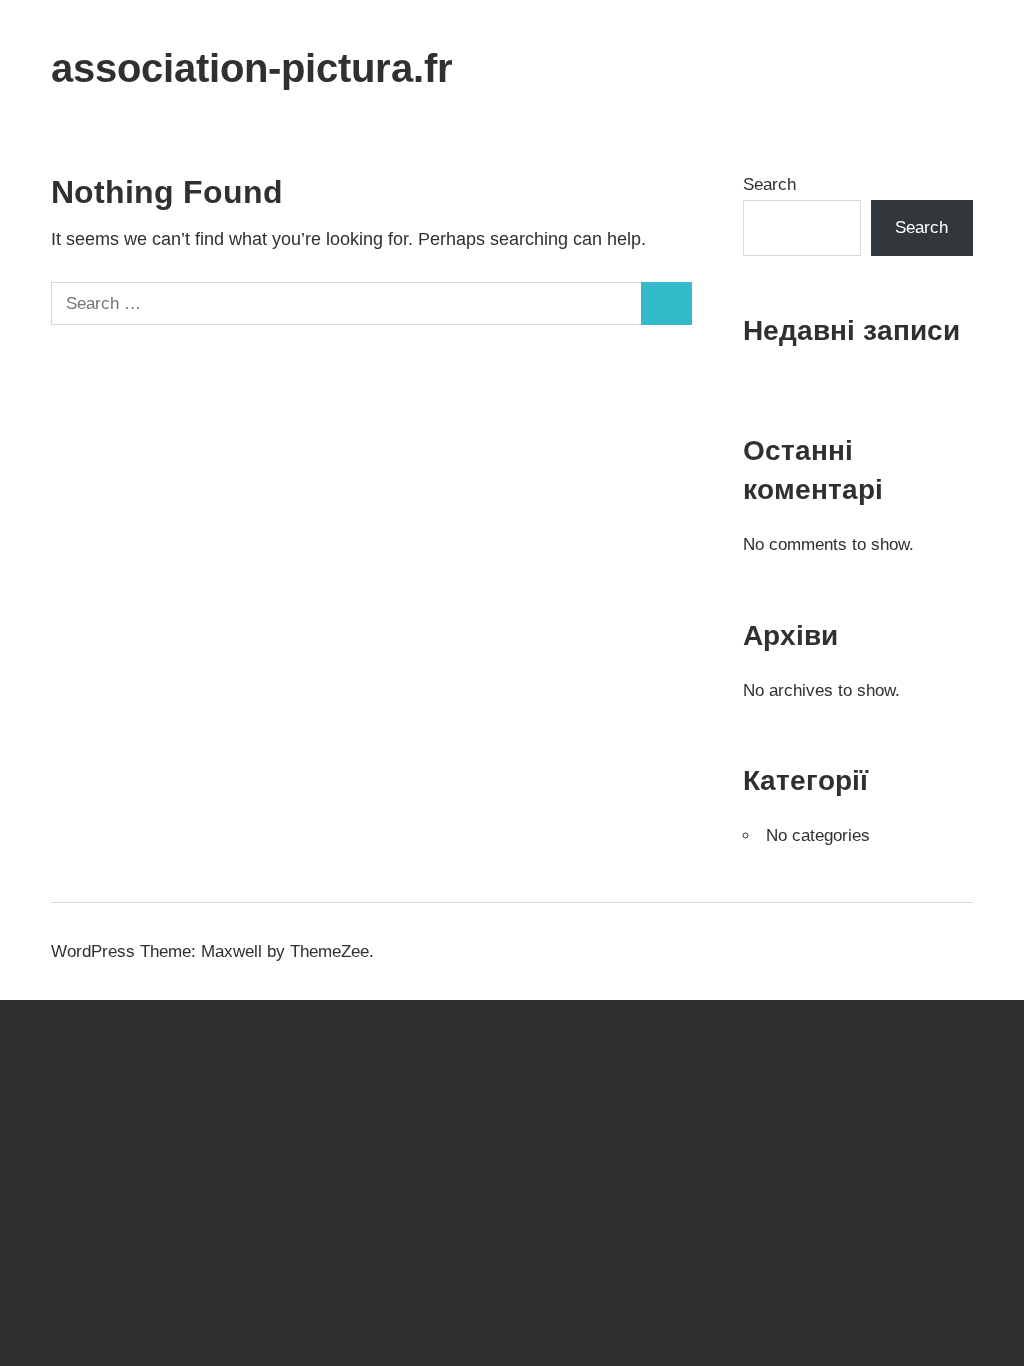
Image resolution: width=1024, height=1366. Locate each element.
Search (769, 184)
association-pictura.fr (252, 68)
